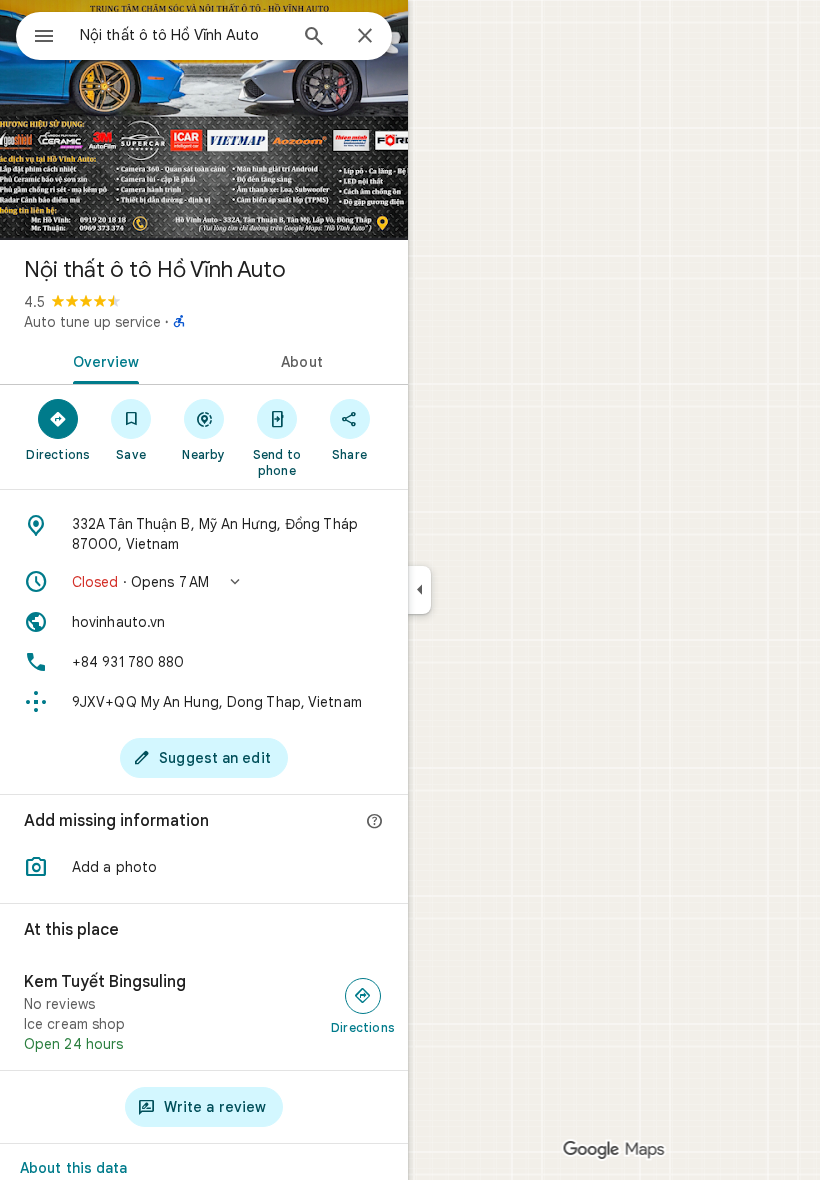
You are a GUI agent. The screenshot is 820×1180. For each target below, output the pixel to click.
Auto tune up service (92, 322)
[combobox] (183, 35)
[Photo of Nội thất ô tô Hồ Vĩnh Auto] (204, 120)
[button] (204, 582)
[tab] (102, 360)
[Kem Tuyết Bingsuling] (204, 1013)
